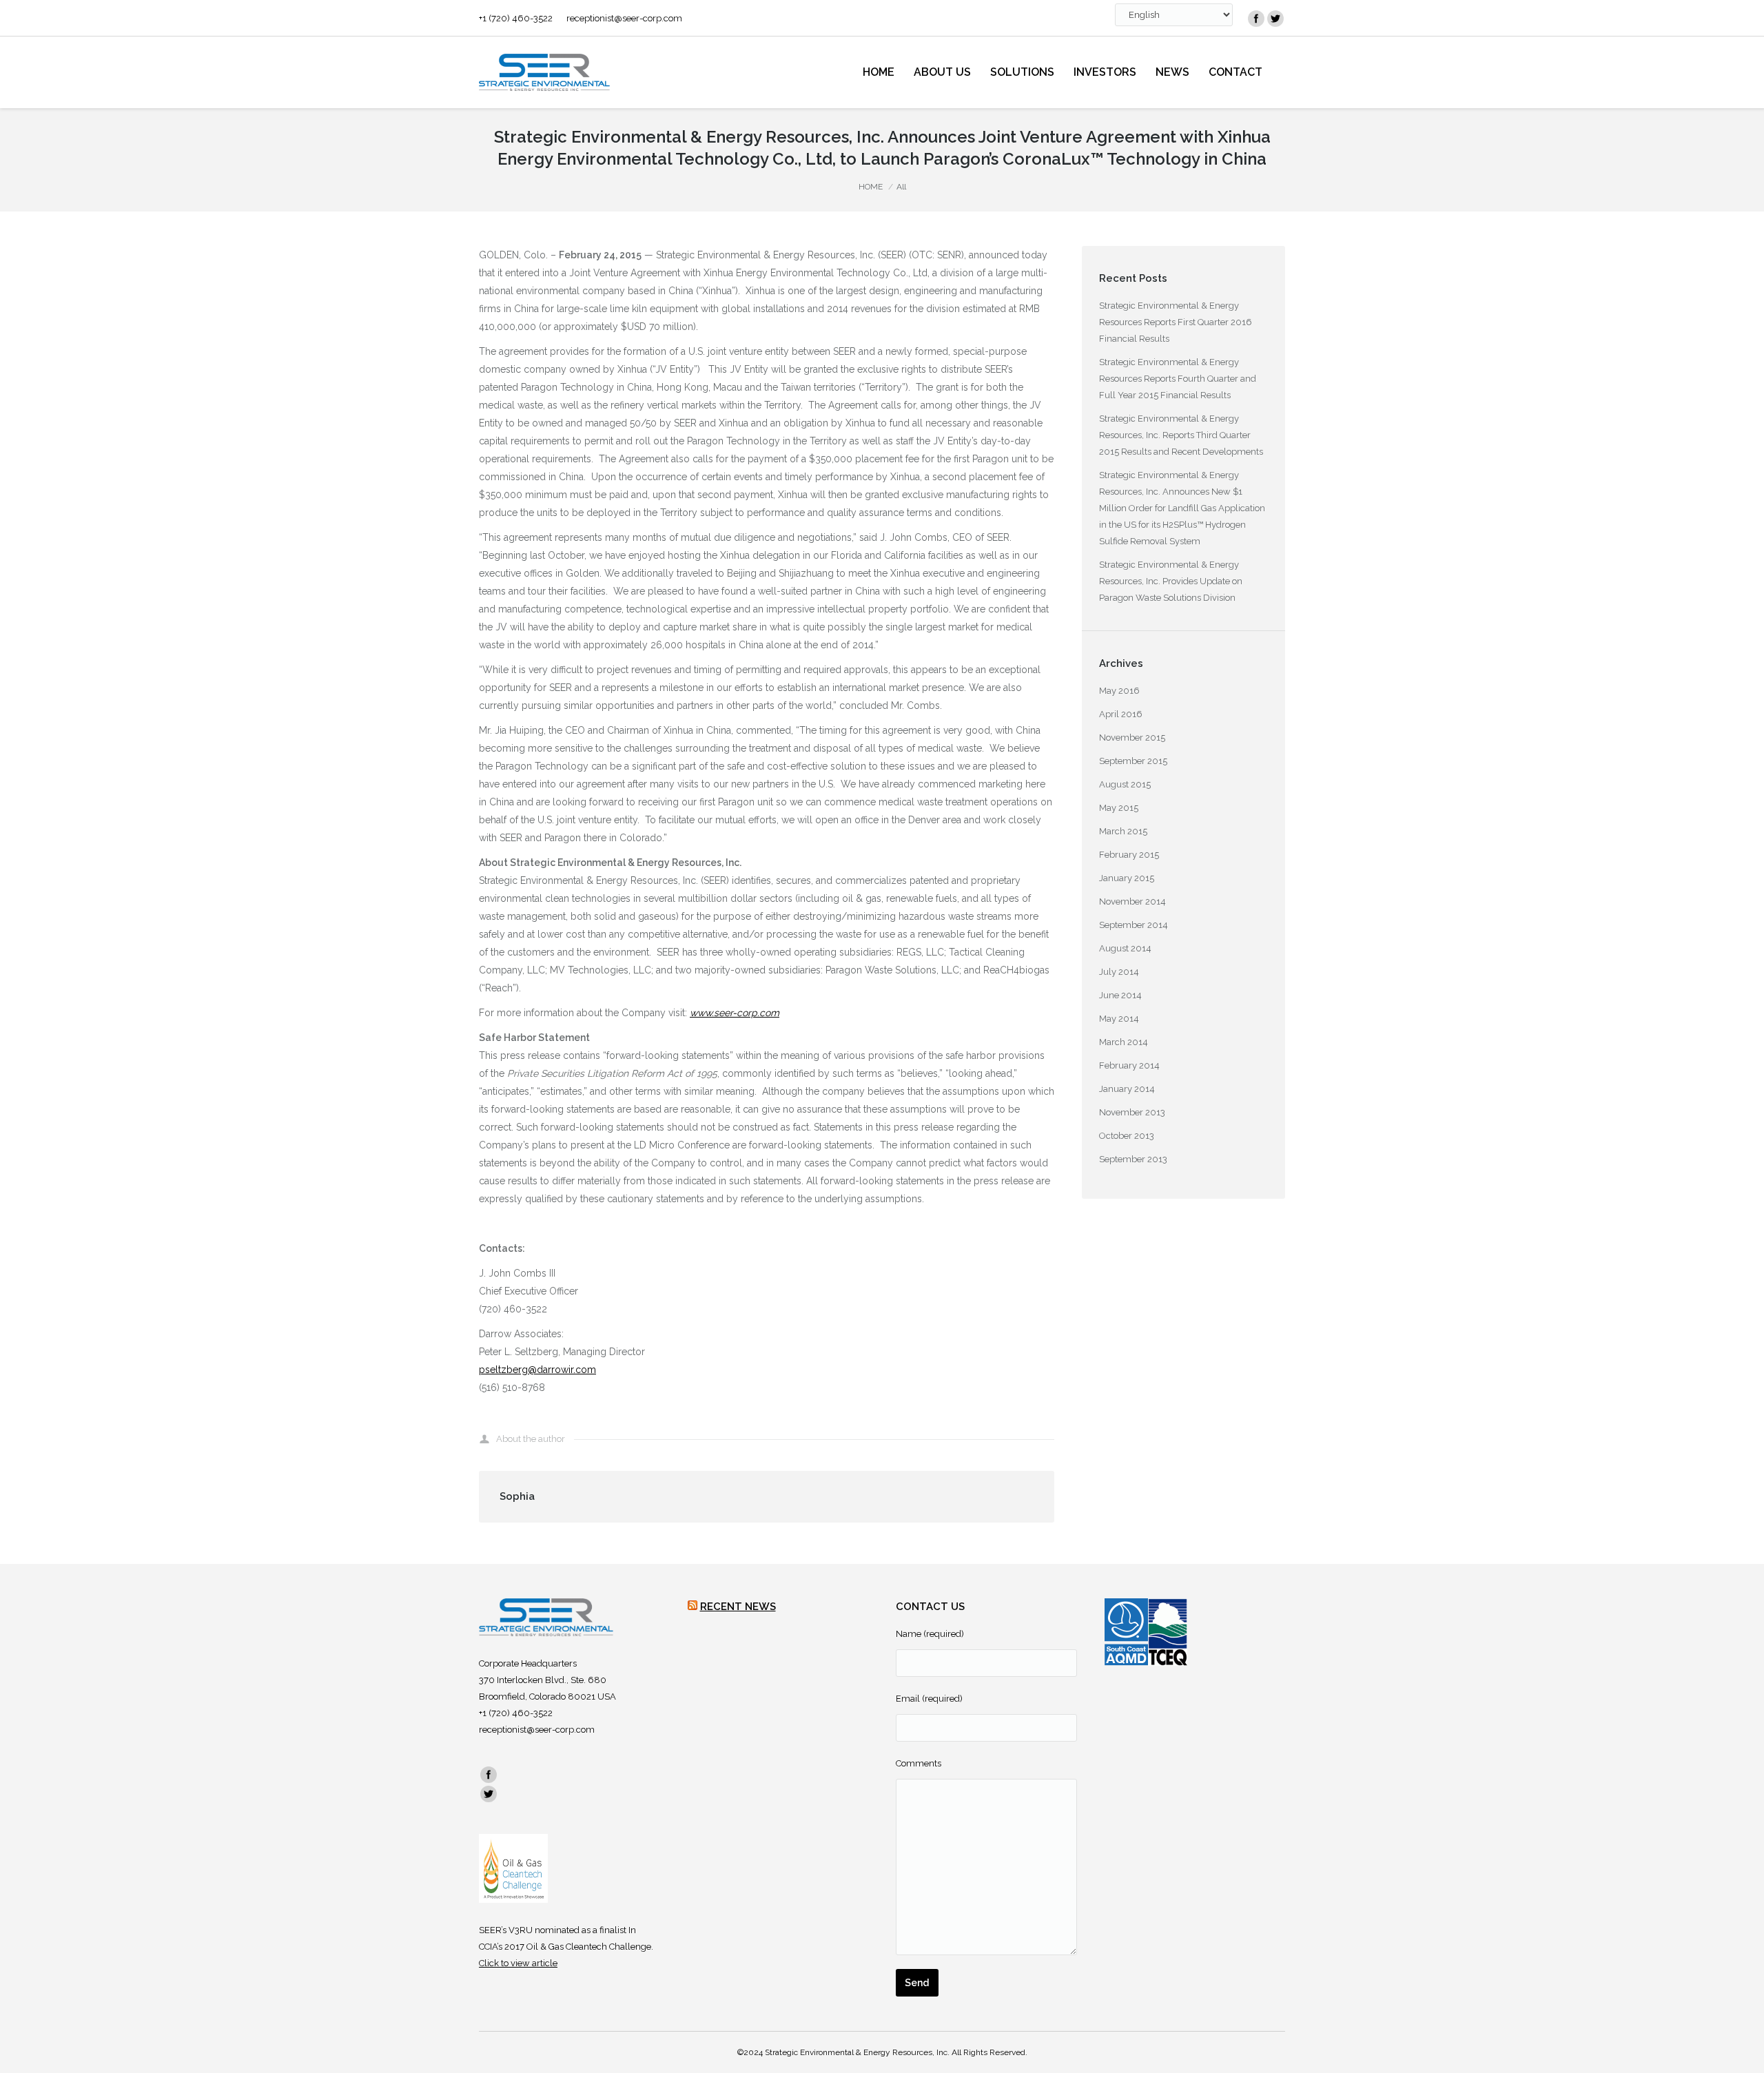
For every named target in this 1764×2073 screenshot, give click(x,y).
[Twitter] (1275, 19)
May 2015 (1119, 808)
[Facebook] (1256, 19)
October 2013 (1127, 1136)
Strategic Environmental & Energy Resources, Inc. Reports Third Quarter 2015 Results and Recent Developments (1181, 435)
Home (871, 187)
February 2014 (1129, 1065)
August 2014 (1125, 948)
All (901, 187)
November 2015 (1132, 738)
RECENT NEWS (738, 1607)
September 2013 (1133, 1159)
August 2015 (1125, 784)
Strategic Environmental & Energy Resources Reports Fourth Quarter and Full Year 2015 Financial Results (1178, 379)
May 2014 (1119, 1019)
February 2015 (1129, 855)
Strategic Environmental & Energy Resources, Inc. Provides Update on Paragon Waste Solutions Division (1171, 581)
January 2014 (1127, 1089)
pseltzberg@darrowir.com (537, 1370)
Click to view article (518, 1963)
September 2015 (1133, 761)
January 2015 (1127, 878)
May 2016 (1119, 691)
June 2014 (1120, 995)
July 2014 (1119, 972)
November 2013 (1132, 1112)
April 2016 (1121, 714)
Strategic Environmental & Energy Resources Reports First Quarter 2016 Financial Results (1176, 322)
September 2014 (1134, 925)
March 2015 (1123, 831)
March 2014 (1124, 1042)
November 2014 (1132, 901)
